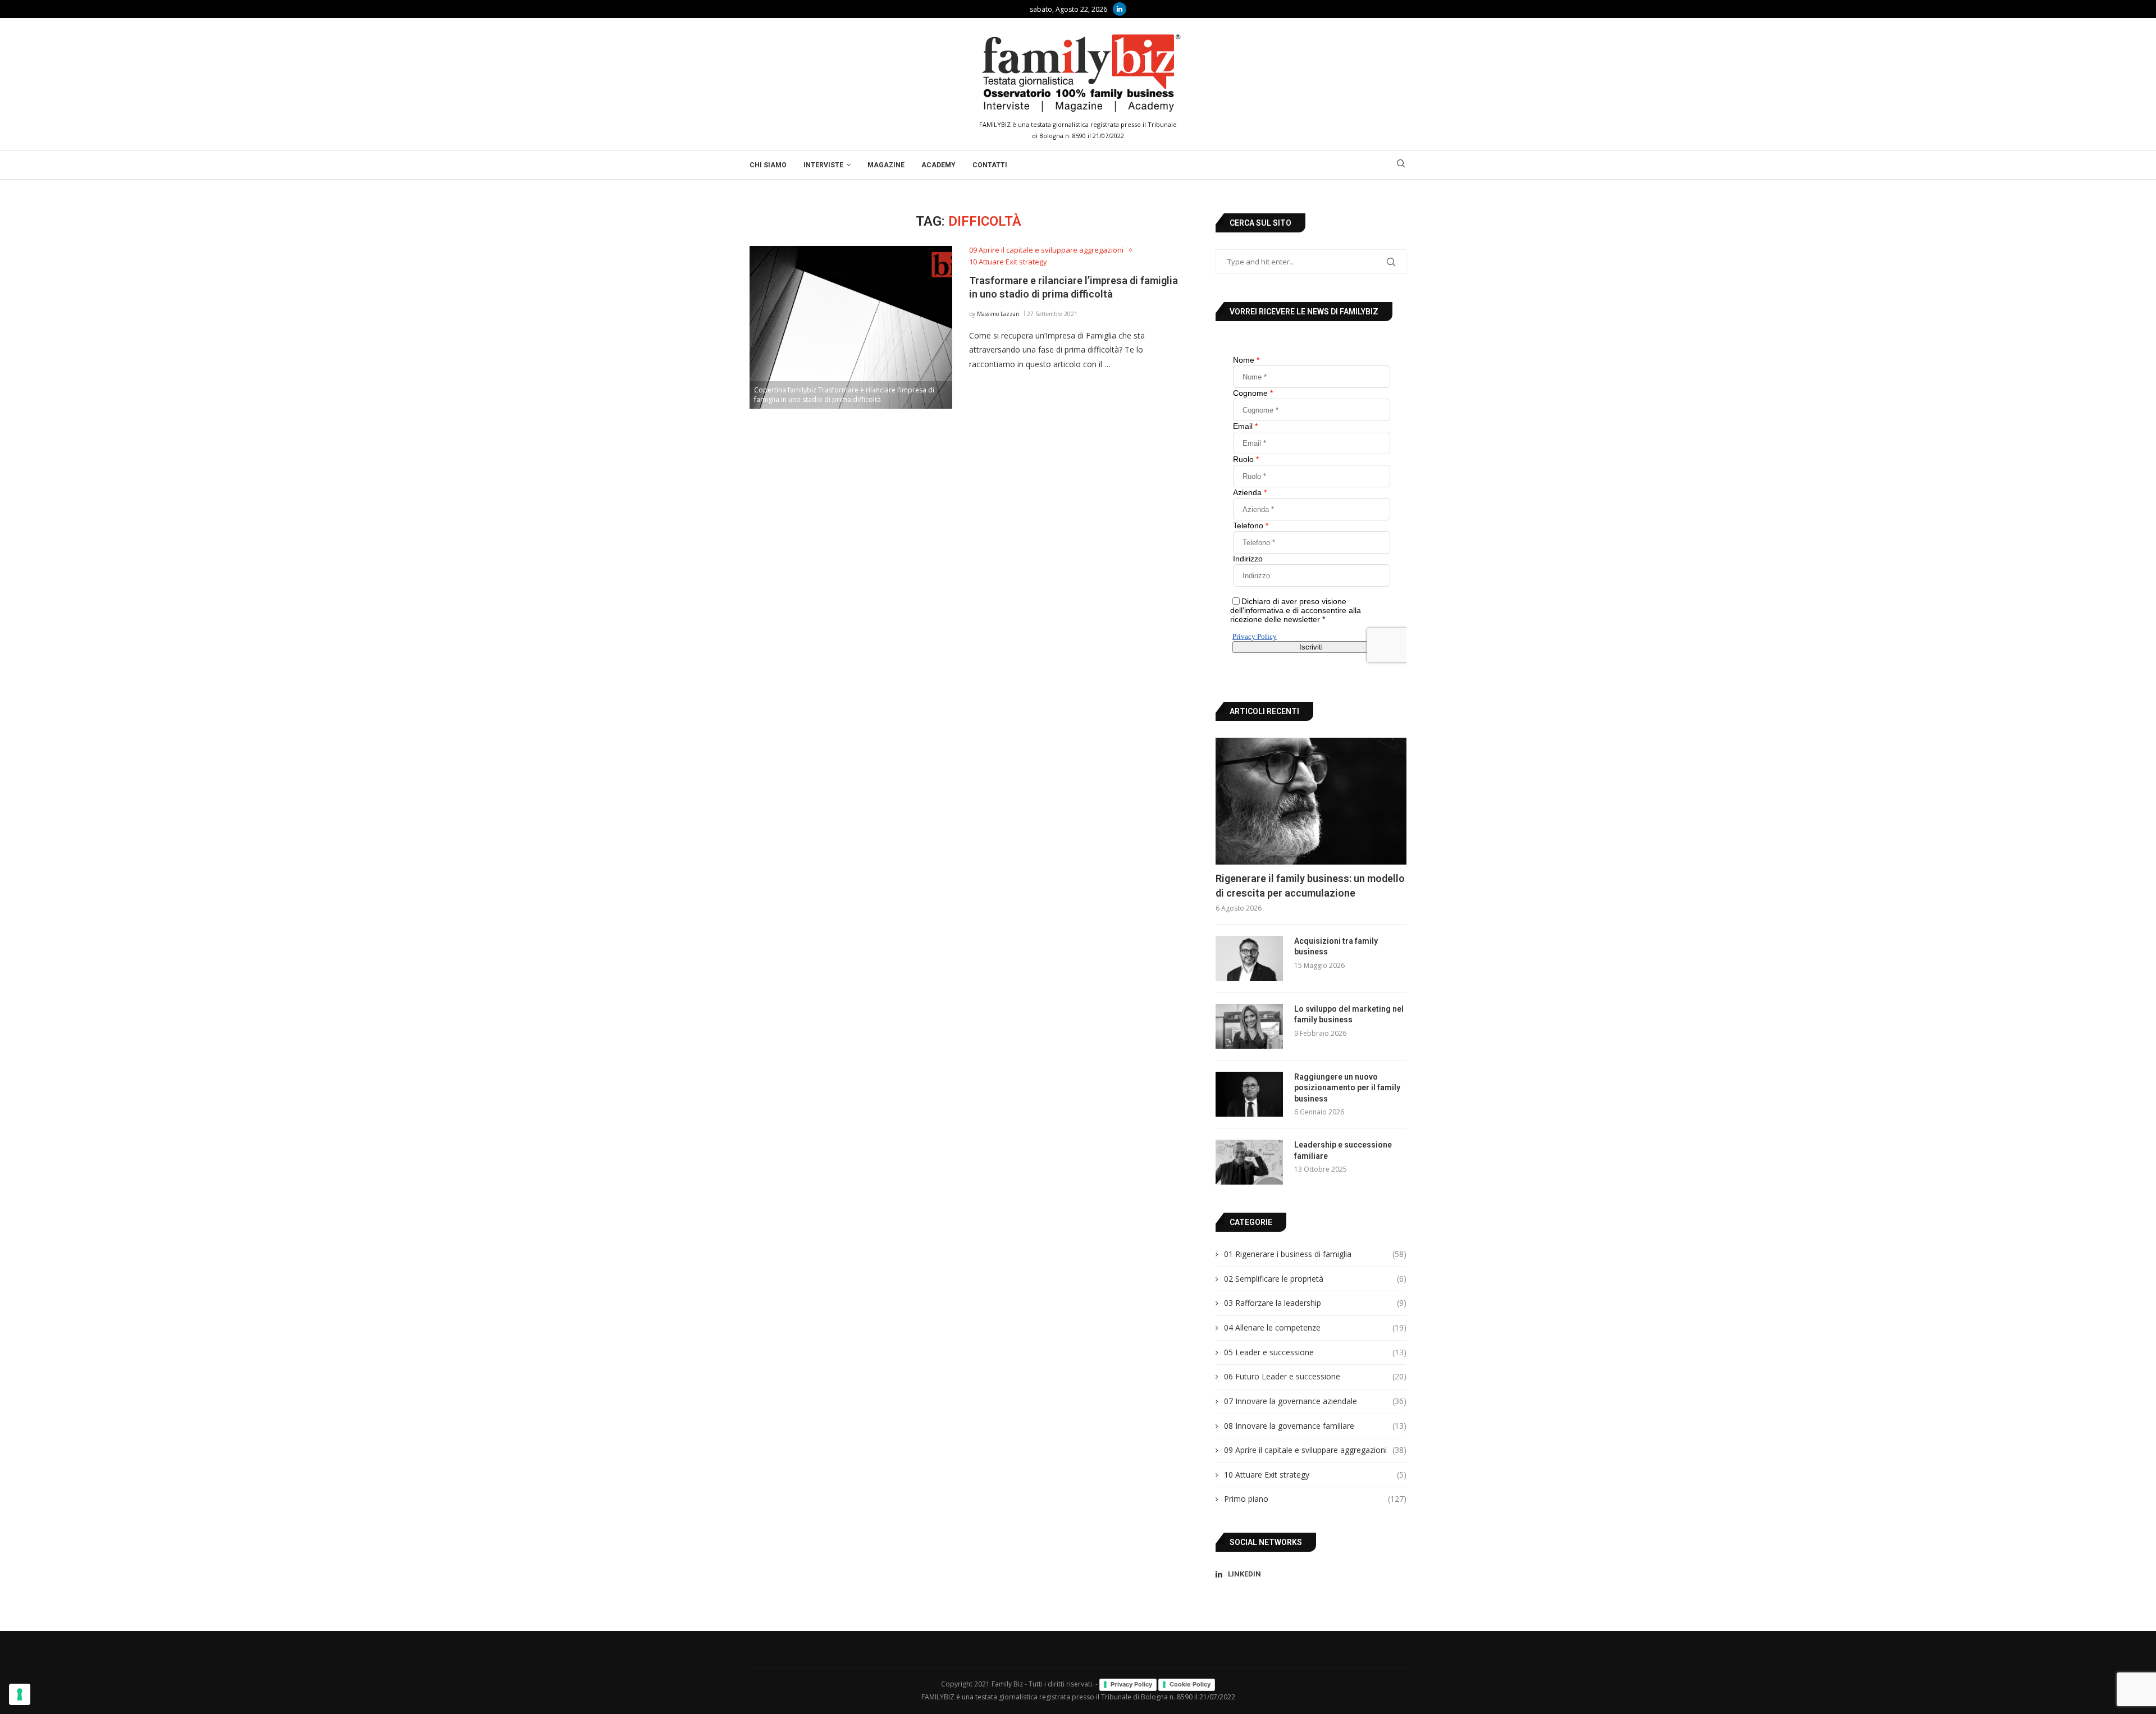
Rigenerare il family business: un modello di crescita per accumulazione (1310, 885)
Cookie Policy (1190, 1684)
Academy (938, 165)
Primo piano (1315, 1499)
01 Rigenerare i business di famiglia (1315, 1254)
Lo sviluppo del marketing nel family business (1349, 1014)
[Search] (1401, 165)
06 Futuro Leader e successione (1315, 1376)
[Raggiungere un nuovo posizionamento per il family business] (1249, 1094)
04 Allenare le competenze (1315, 1327)
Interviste (823, 165)
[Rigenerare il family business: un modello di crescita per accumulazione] (1311, 801)
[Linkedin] (1120, 9)
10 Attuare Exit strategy (1315, 1475)
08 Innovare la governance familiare (1315, 1426)
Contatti (990, 165)
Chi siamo (768, 165)
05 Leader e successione (1315, 1352)
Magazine (886, 165)
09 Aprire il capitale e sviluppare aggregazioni (1315, 1450)
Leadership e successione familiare (1343, 1150)
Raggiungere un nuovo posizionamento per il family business (1347, 1088)
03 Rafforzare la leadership (1315, 1303)
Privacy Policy (1131, 1684)
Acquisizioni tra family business (1336, 947)
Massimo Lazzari (998, 314)
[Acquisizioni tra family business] (1249, 958)
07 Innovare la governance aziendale (1315, 1401)
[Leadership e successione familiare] (1249, 1162)
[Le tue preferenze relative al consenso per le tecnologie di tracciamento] (20, 1694)
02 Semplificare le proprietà (1315, 1279)
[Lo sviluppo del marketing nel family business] (1249, 1026)
